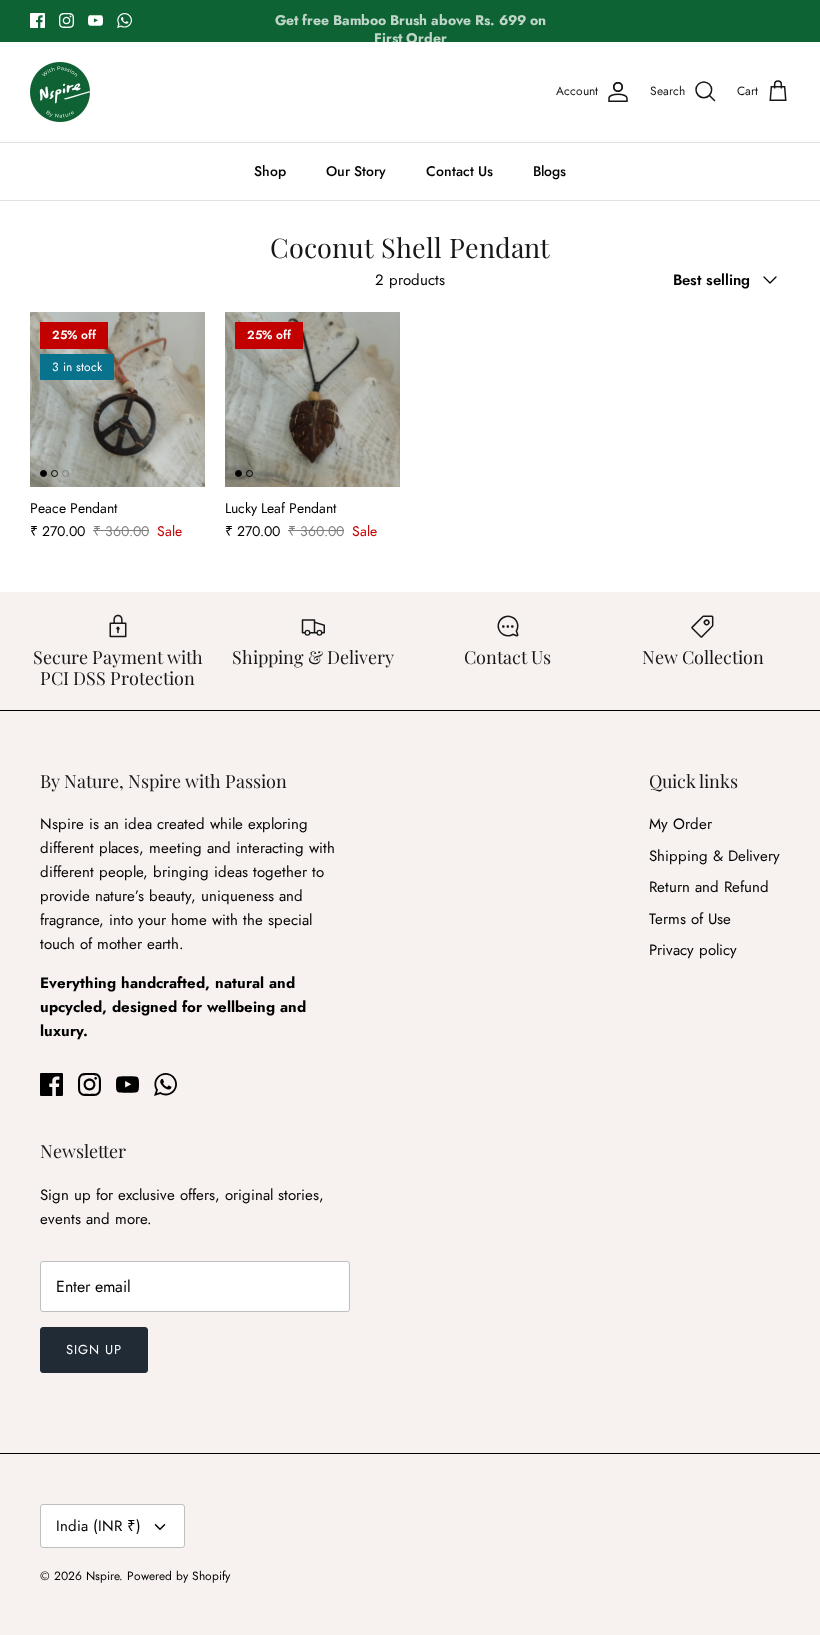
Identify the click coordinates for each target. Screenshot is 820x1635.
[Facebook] (37, 20)
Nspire (102, 1576)
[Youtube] (95, 20)
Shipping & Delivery (714, 856)
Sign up (94, 1349)
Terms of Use (690, 919)
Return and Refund (709, 887)
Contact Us (459, 171)
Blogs (549, 171)
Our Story (356, 171)
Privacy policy (693, 950)
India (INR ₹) (98, 1526)
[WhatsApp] (124, 20)
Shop (270, 171)
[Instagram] (66, 20)
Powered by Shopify (178, 1576)
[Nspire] (60, 92)
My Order (680, 824)
